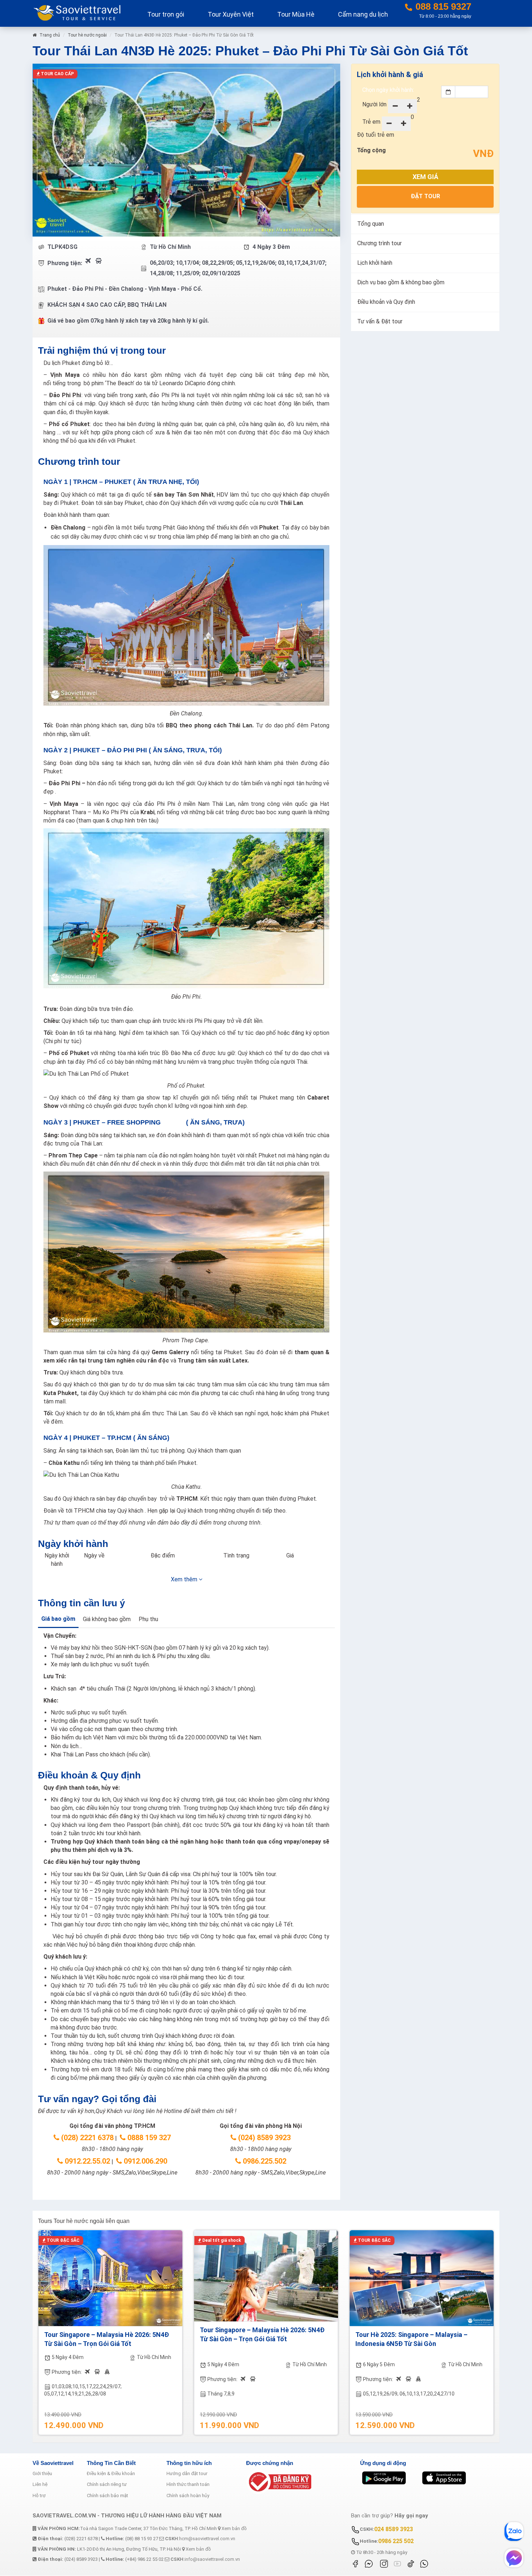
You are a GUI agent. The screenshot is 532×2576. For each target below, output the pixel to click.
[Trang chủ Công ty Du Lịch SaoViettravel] (80, 12)
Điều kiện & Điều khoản (111, 2473)
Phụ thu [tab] (148, 1619)
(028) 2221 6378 (86, 2138)
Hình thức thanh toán (188, 2484)
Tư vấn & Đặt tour (380, 321)
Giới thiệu (42, 2473)
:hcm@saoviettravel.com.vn (200, 2539)
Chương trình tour (379, 243)
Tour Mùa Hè (296, 14)
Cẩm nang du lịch (363, 14)
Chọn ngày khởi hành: (388, 90)
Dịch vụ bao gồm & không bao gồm (401, 282)
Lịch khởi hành (375, 263)
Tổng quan (371, 224)
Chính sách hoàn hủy (188, 2496)
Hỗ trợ (39, 2496)
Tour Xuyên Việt (231, 14)
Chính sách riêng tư (107, 2484)
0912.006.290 (145, 2161)
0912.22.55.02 (86, 2161)
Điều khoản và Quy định (386, 302)
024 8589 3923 (394, 2529)
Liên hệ (40, 2484)
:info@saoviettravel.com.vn (205, 2559)
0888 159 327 (148, 2138)
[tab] (58, 1620)
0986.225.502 (264, 2161)
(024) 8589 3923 (263, 2138)
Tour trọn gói (166, 14)
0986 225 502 (396, 2541)
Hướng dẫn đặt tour (187, 2473)
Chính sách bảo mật (107, 2496)
